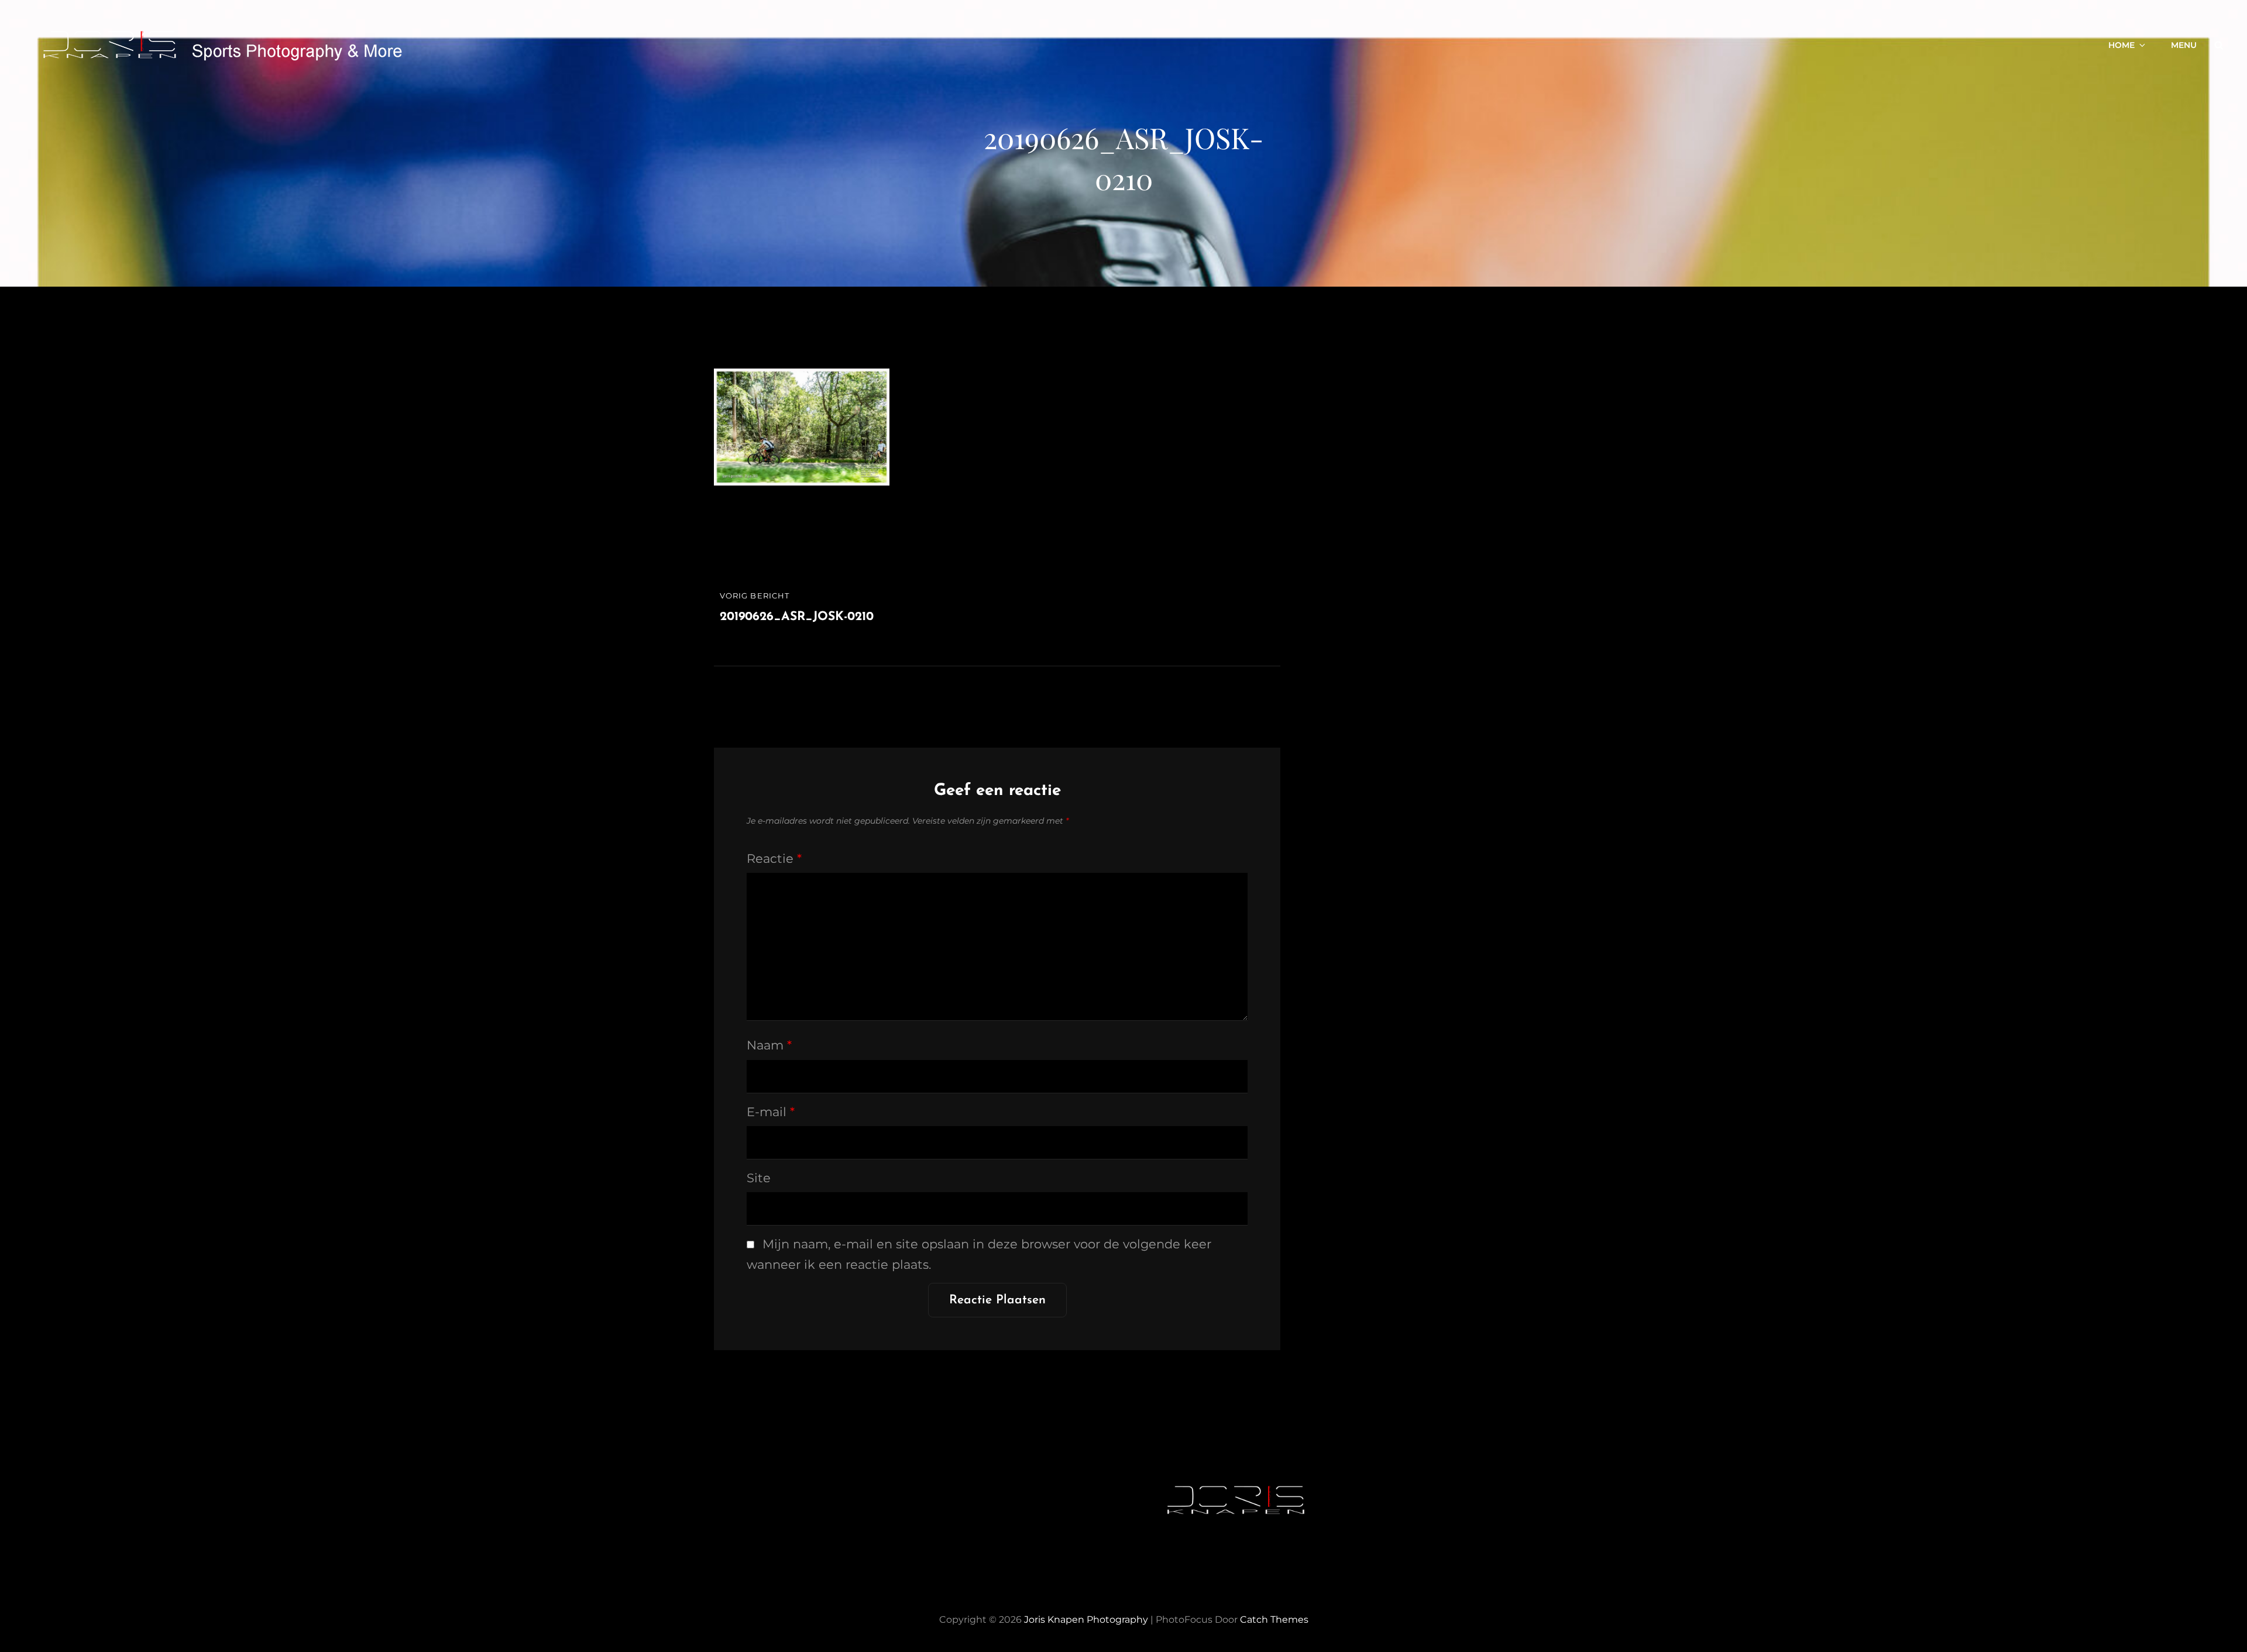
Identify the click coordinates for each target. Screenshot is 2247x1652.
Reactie (774, 858)
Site (759, 1178)
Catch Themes (1274, 1620)
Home (2121, 45)
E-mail (771, 1112)
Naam (769, 1045)
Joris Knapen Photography (1086, 1620)
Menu (2184, 45)
